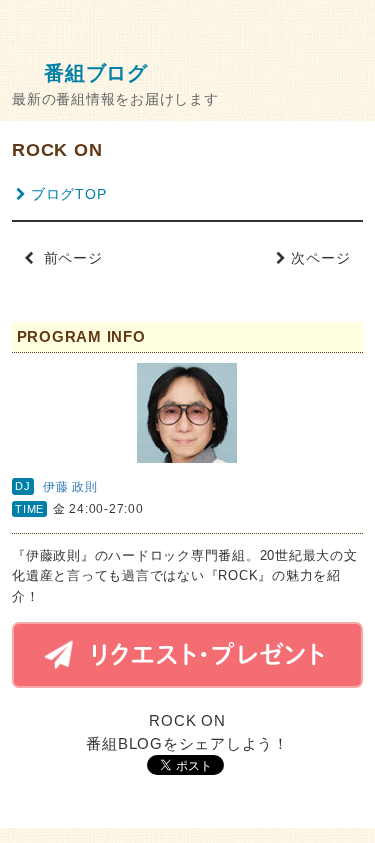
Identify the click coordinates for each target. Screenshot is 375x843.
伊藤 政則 (70, 487)
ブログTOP (68, 194)
